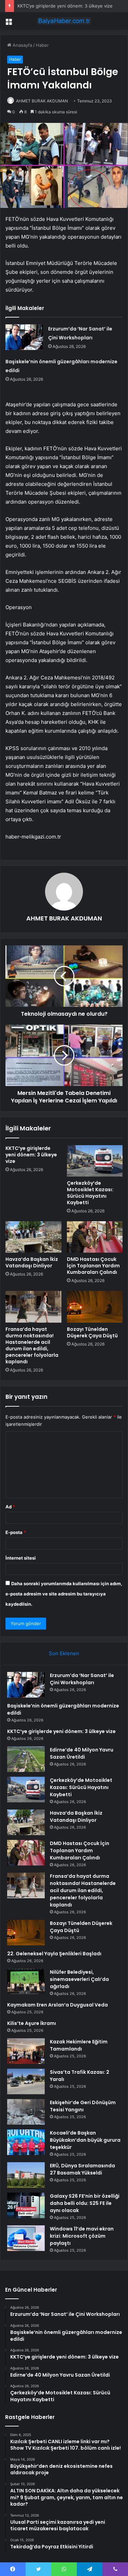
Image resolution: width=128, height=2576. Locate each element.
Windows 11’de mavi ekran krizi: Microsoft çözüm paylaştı (82, 2236)
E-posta (16, 1532)
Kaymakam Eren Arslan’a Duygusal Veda (58, 2005)
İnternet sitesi (21, 1558)
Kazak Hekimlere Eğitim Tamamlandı (79, 2045)
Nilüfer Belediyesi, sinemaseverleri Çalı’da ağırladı (79, 1979)
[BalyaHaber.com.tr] (64, 21)
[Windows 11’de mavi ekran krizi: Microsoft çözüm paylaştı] (26, 2238)
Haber (42, 45)
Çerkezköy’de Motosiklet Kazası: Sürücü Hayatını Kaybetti (90, 1193)
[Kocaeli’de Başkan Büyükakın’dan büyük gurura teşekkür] (26, 2142)
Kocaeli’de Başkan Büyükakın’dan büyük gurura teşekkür (85, 2140)
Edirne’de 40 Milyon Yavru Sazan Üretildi (82, 1753)
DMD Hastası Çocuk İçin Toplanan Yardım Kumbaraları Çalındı (93, 1266)
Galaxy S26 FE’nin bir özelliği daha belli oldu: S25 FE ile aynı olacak (85, 2203)
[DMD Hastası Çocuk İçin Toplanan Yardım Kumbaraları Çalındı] (95, 1237)
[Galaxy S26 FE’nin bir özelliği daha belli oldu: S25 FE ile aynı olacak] (26, 2205)
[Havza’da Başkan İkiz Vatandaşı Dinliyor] (33, 1237)
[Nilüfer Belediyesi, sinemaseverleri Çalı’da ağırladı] (26, 1981)
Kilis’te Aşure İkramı (32, 2023)
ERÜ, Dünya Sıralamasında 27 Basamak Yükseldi (82, 2169)
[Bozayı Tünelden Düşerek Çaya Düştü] (95, 1307)
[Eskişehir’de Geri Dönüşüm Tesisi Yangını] (26, 2112)
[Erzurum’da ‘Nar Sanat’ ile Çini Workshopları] (24, 337)
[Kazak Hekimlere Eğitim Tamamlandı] (26, 2051)
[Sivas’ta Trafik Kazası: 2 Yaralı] (26, 2081)
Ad (10, 1507)
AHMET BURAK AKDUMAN (42, 101)
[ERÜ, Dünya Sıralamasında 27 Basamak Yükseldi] (26, 2175)
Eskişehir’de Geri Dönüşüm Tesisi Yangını (83, 2106)
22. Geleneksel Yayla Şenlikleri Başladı (54, 1954)
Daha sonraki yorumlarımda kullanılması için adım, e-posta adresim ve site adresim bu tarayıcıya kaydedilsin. (64, 1594)
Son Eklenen (64, 1653)
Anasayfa (22, 45)
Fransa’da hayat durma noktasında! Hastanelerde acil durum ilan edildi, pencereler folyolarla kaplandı (32, 1345)
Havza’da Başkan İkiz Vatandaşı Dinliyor (32, 1262)
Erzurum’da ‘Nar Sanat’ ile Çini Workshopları (82, 1679)
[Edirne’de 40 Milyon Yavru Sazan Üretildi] (26, 1759)
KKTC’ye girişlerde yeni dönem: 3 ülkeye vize (65, 6)
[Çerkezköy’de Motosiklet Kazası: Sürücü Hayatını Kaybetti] (95, 1161)
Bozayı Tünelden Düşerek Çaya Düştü (92, 1332)
